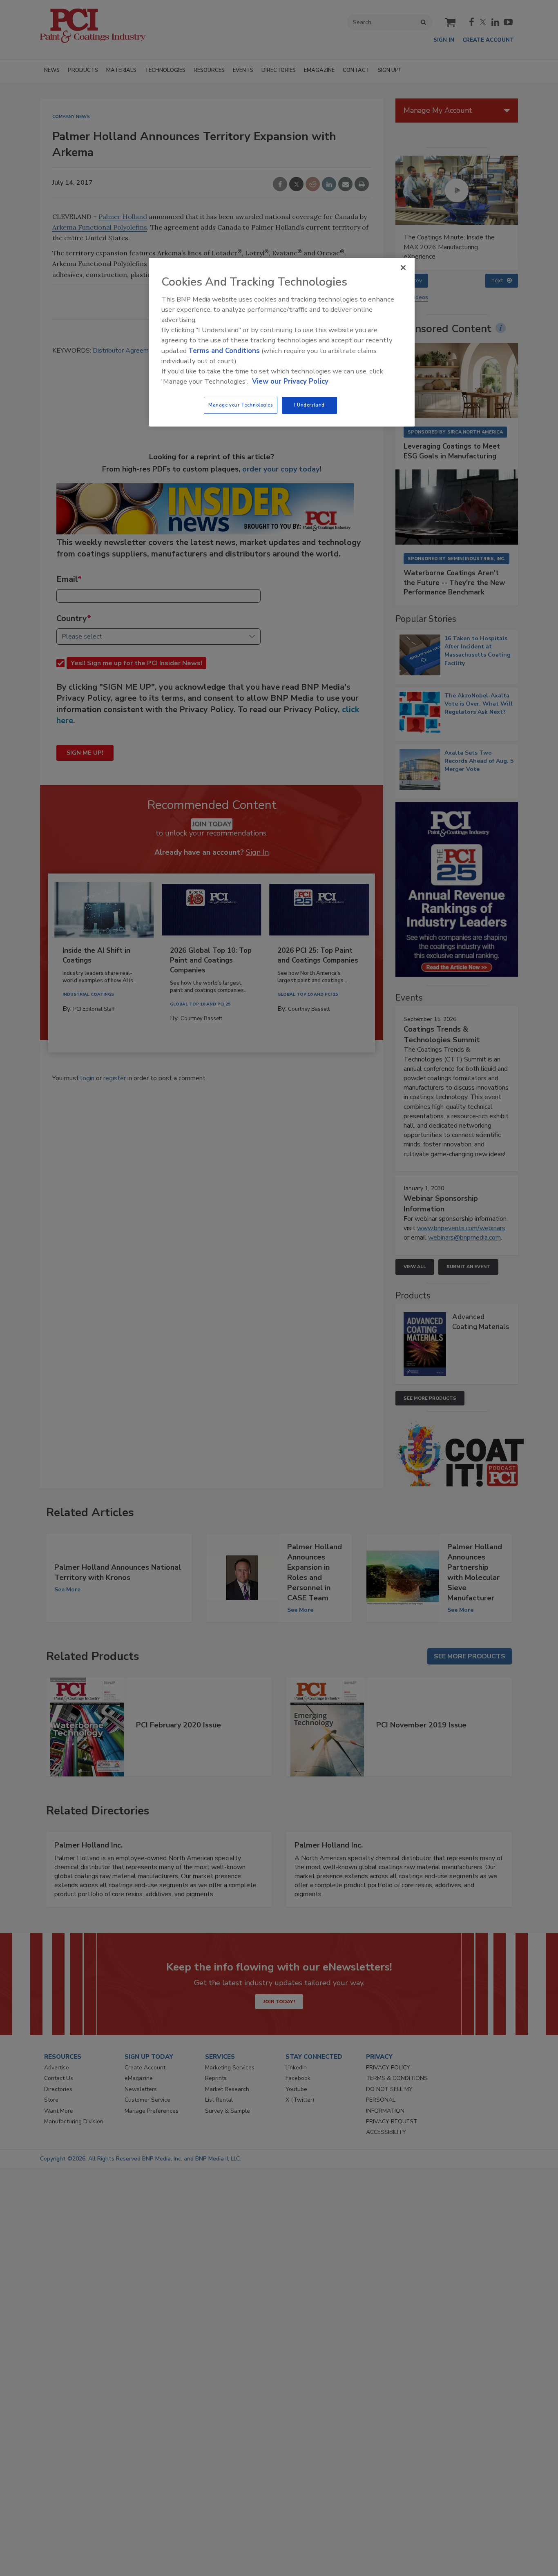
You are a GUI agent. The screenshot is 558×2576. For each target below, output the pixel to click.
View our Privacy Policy (290, 381)
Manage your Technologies (241, 405)
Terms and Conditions (224, 351)
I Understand (309, 405)
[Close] (403, 268)
